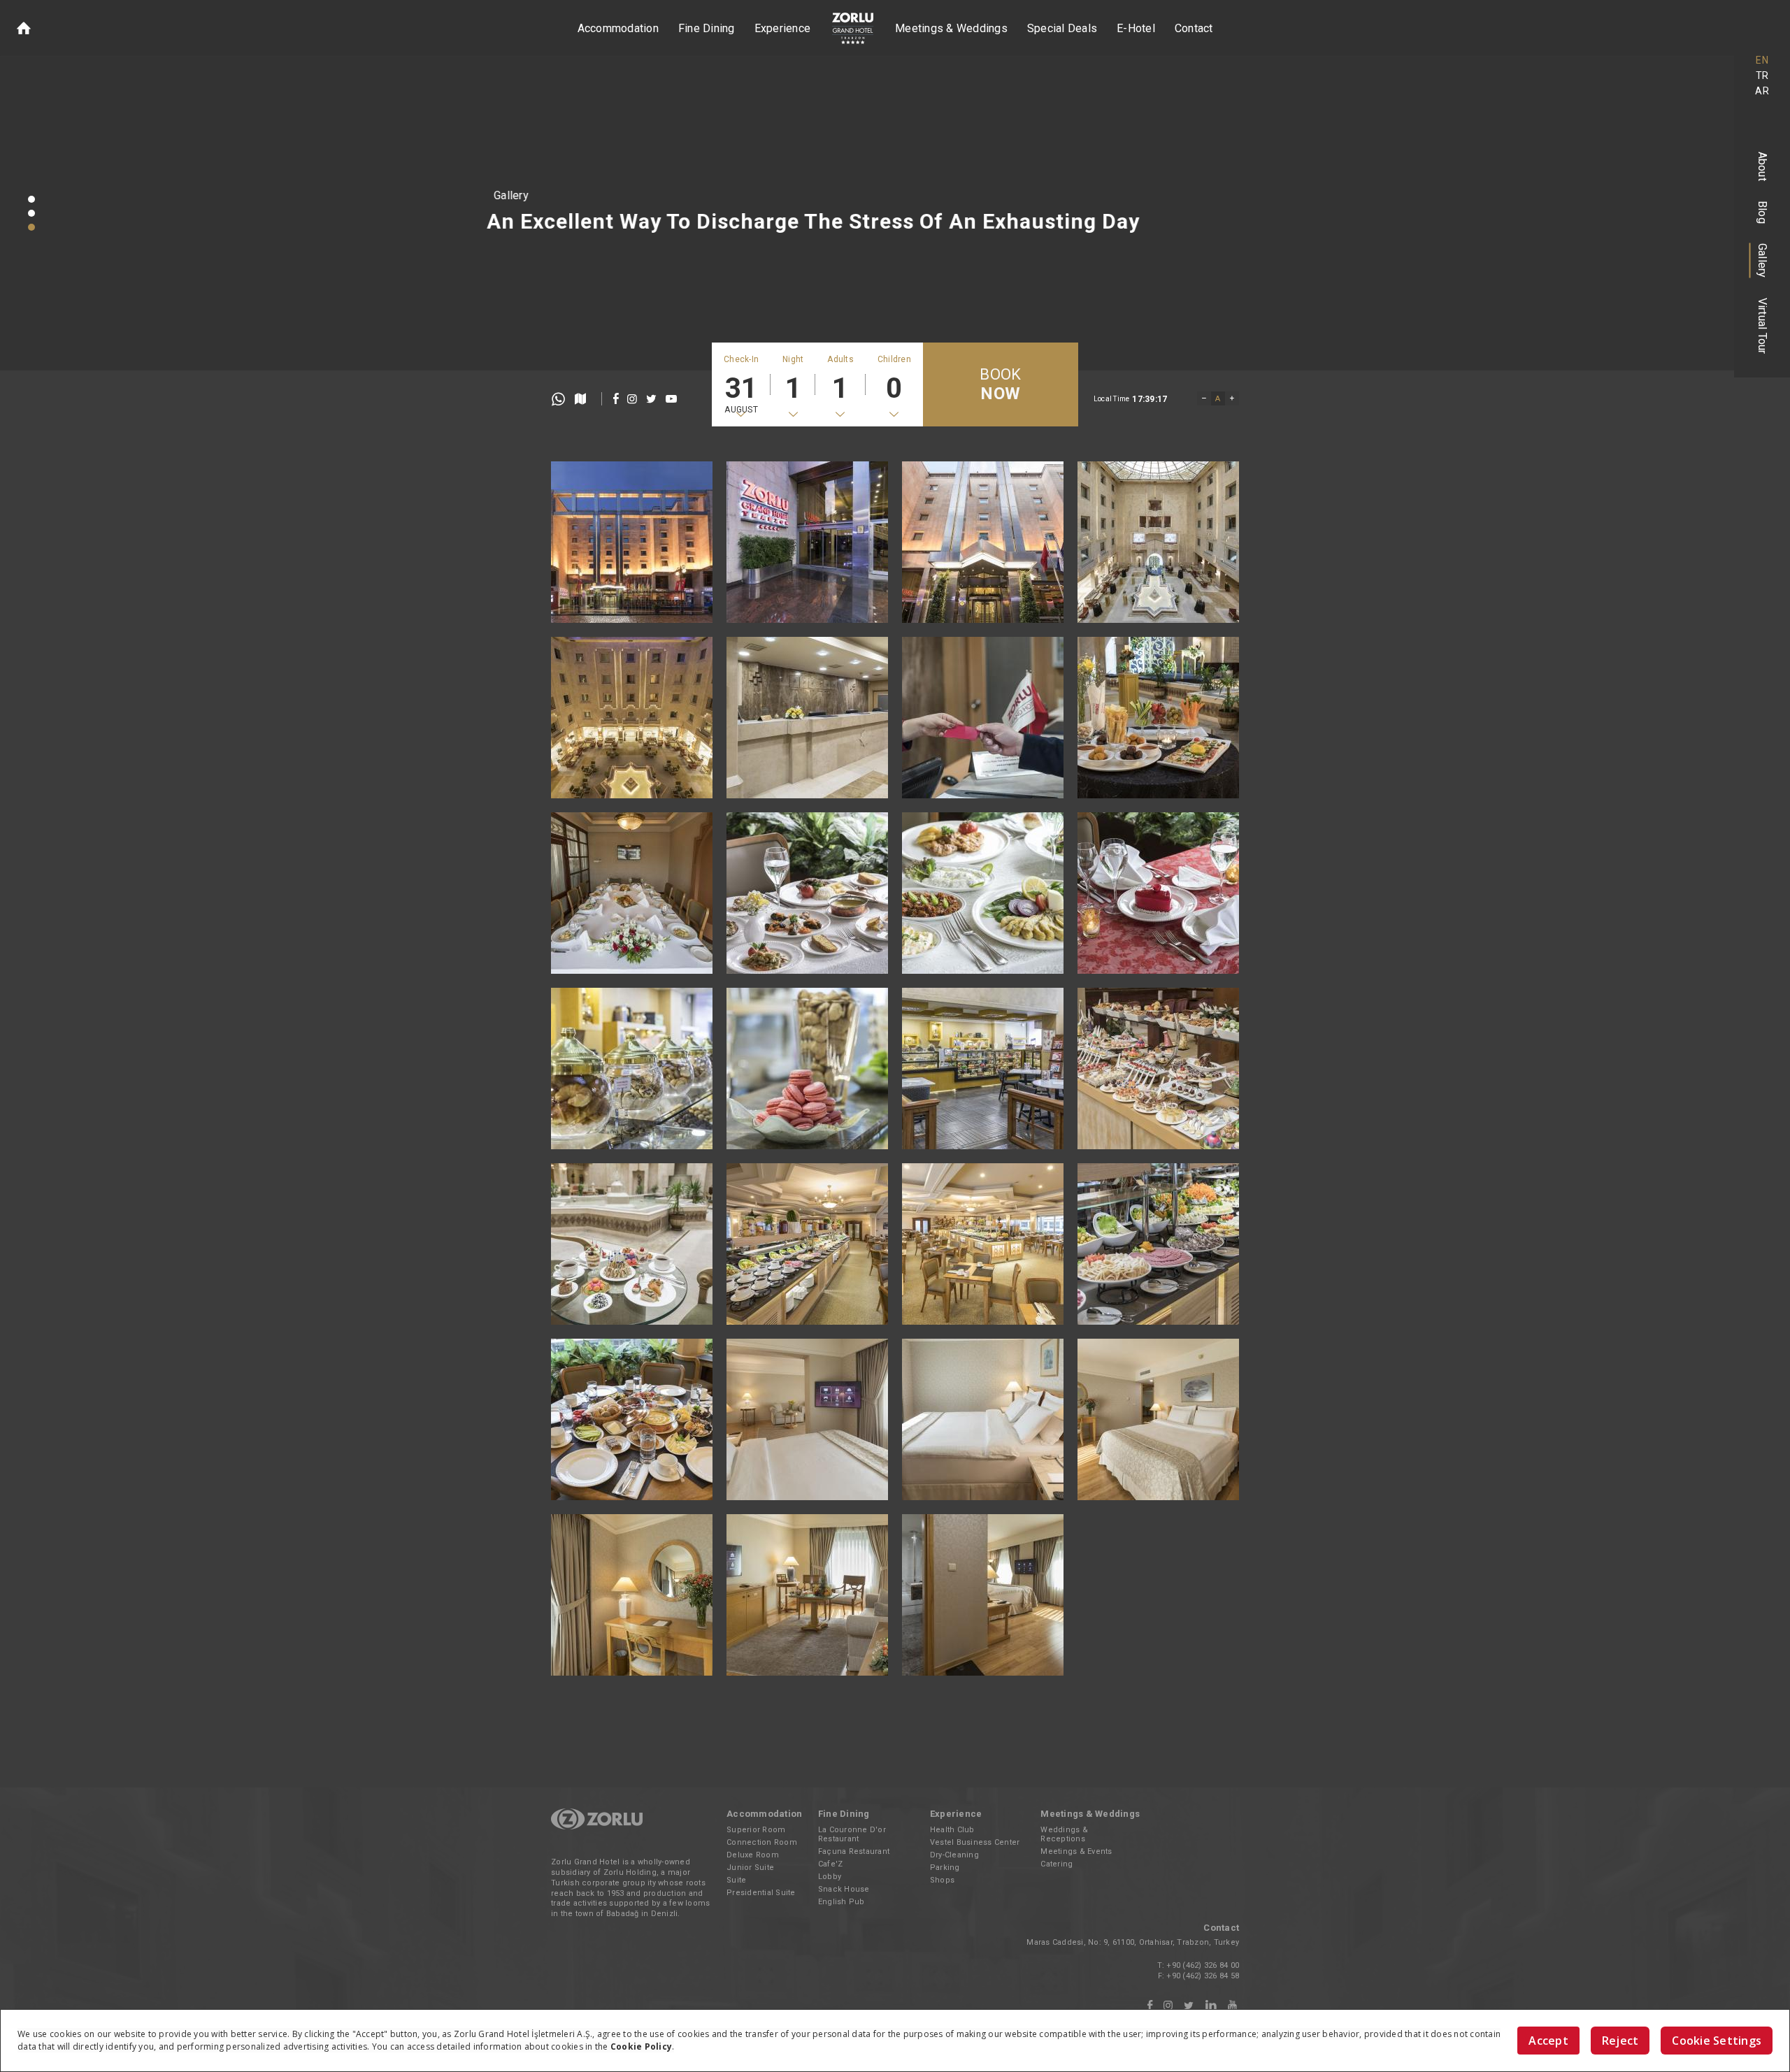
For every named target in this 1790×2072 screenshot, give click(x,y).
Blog (1762, 212)
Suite (736, 1880)
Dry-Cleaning (954, 1855)
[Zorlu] (597, 1827)
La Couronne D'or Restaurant (852, 1834)
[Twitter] (1189, 2006)
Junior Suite (750, 1868)
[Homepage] (24, 28)
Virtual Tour (1762, 326)
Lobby (830, 1877)
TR (1762, 75)
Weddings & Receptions (1064, 1834)
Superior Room (756, 1830)
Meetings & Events (1076, 1851)
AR (1762, 91)
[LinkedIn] (1211, 2006)
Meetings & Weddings (951, 28)
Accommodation (618, 28)
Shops (942, 1880)
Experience (783, 28)
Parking (945, 1868)
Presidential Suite (761, 1893)
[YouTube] (1232, 2006)
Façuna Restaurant (854, 1851)
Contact (1194, 28)
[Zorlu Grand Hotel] (853, 28)
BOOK (1000, 384)
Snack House (844, 1889)
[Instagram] (1168, 2006)
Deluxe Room (753, 1855)
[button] (31, 199)
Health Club (952, 1830)
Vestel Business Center (975, 1842)
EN (1762, 60)
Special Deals (1062, 28)
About (1762, 166)
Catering (1057, 1864)
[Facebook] (1150, 2006)
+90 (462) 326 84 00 (1203, 1965)
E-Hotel (1136, 28)
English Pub (842, 1902)
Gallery (1762, 261)
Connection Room (762, 1842)
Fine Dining (707, 28)
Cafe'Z (831, 1864)
